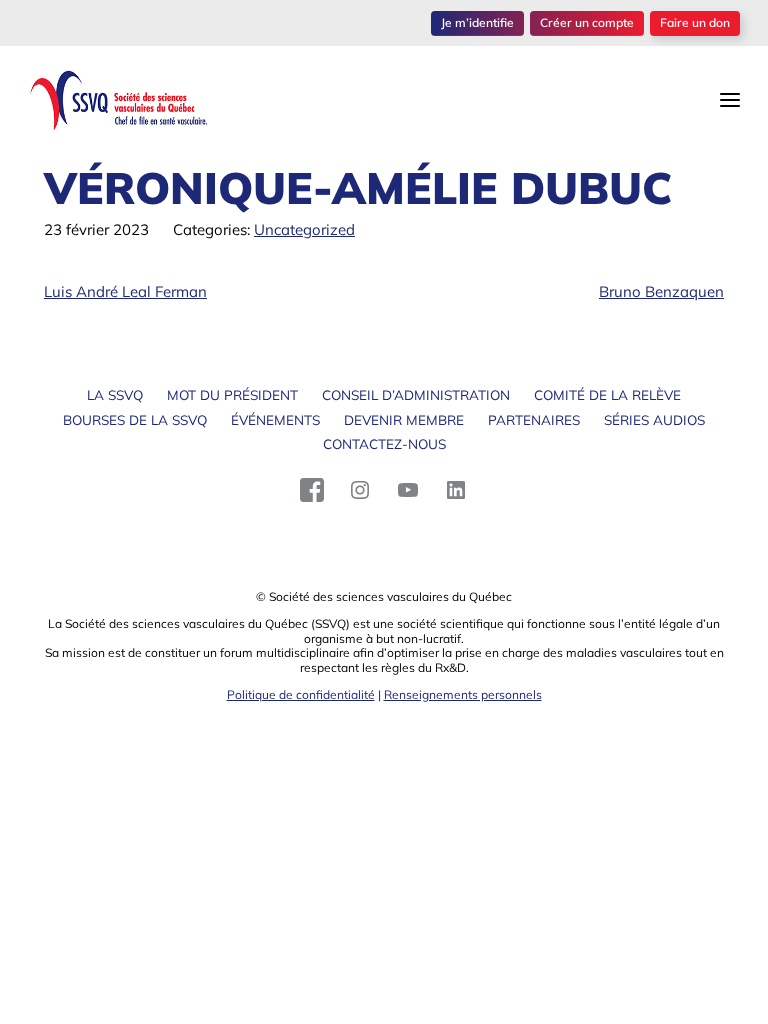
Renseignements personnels (463, 694)
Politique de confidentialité (301, 694)
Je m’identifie (477, 22)
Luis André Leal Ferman (125, 291)
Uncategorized (304, 229)
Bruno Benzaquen (661, 291)
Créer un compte (587, 22)
